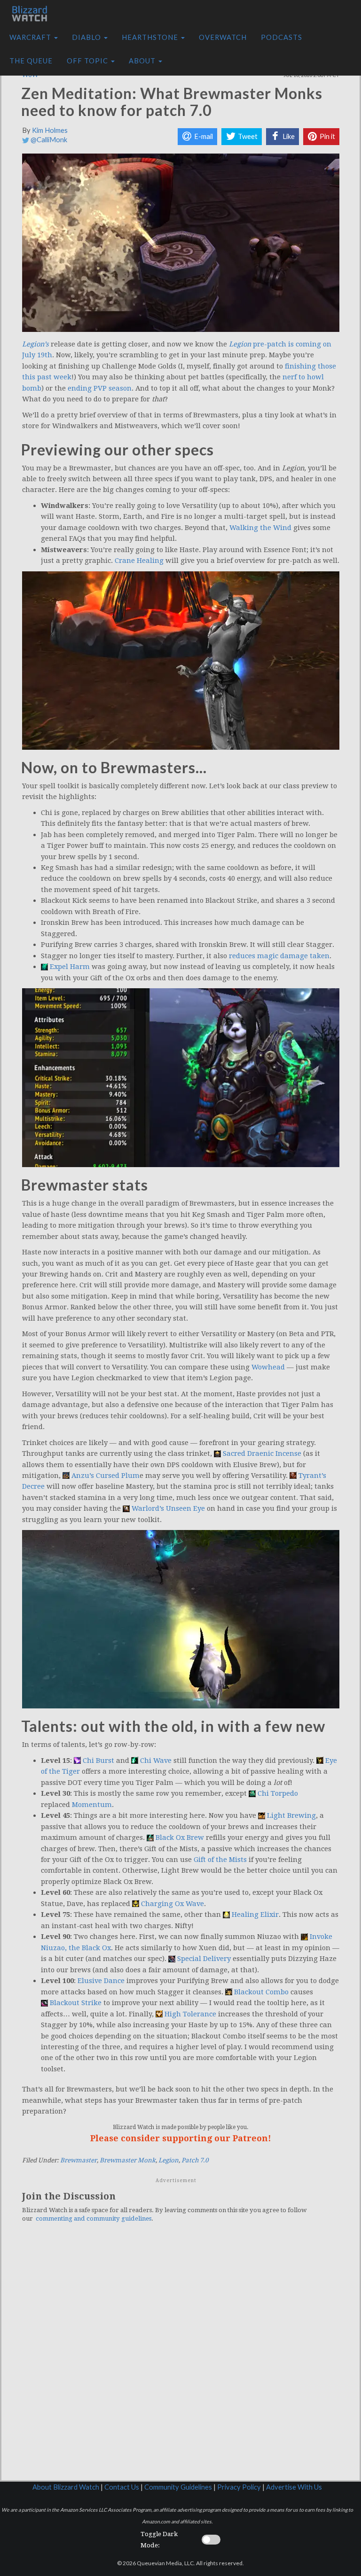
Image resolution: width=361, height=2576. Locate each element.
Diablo (87, 37)
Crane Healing (139, 561)
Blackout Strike (76, 2003)
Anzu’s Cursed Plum (106, 1476)
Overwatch (223, 37)
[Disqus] (181, 2360)
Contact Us (122, 2487)
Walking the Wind (260, 528)
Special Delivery (204, 1959)
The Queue (31, 61)
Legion (169, 2160)
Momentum (92, 1805)
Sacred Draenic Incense (262, 1453)
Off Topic (88, 61)
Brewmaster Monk (128, 2160)
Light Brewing (291, 1815)
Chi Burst (98, 1761)
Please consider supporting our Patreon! (181, 2138)
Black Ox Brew (180, 1838)
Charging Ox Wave (173, 1904)
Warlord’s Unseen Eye (168, 1508)
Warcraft (31, 37)
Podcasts (282, 37)
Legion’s (35, 344)
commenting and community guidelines (94, 2218)
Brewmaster (78, 2160)
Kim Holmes (50, 130)
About (143, 61)
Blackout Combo (261, 1992)
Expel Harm (70, 967)
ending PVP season (100, 388)
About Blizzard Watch (66, 2487)
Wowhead (268, 1367)
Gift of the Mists (220, 1860)
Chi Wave (156, 1761)
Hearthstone (151, 37)
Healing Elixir (255, 1915)
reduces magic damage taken (279, 956)
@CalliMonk (48, 140)
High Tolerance (190, 2014)
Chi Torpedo (278, 1793)
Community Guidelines (178, 2487)
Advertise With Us (294, 2487)
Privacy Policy (239, 2487)
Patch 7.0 (195, 2160)
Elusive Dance (101, 1981)
